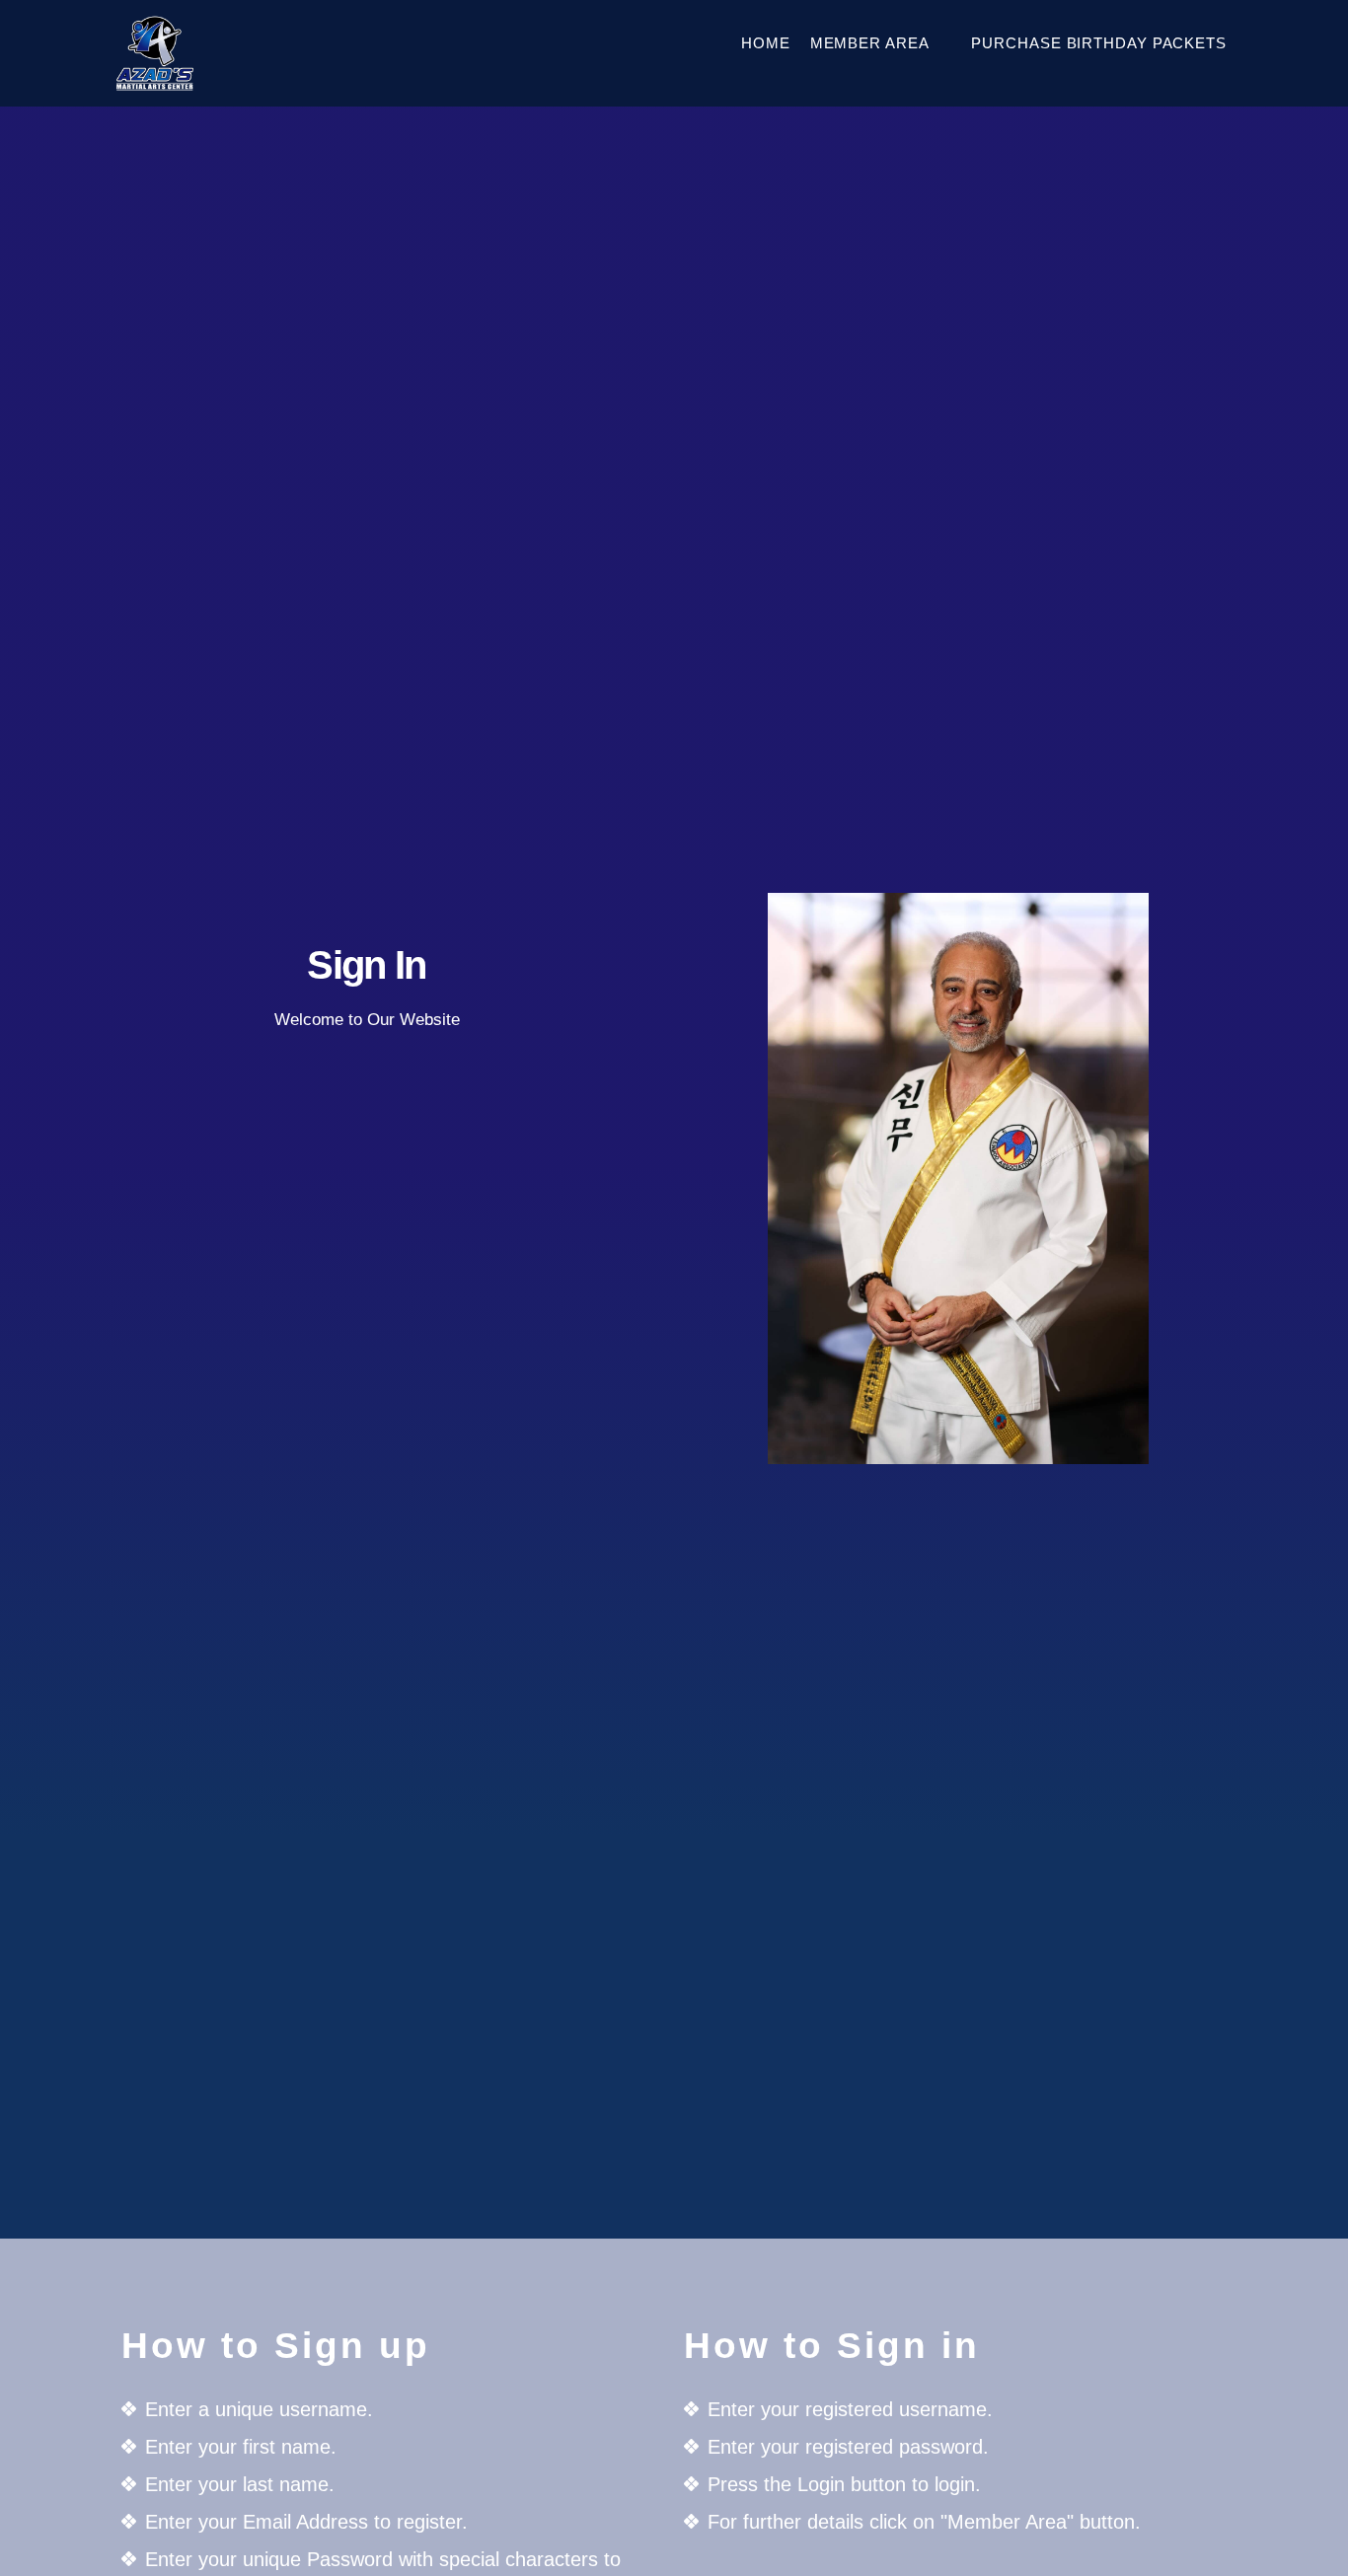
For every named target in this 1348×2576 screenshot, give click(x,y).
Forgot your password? (367, 1377)
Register (367, 1318)
